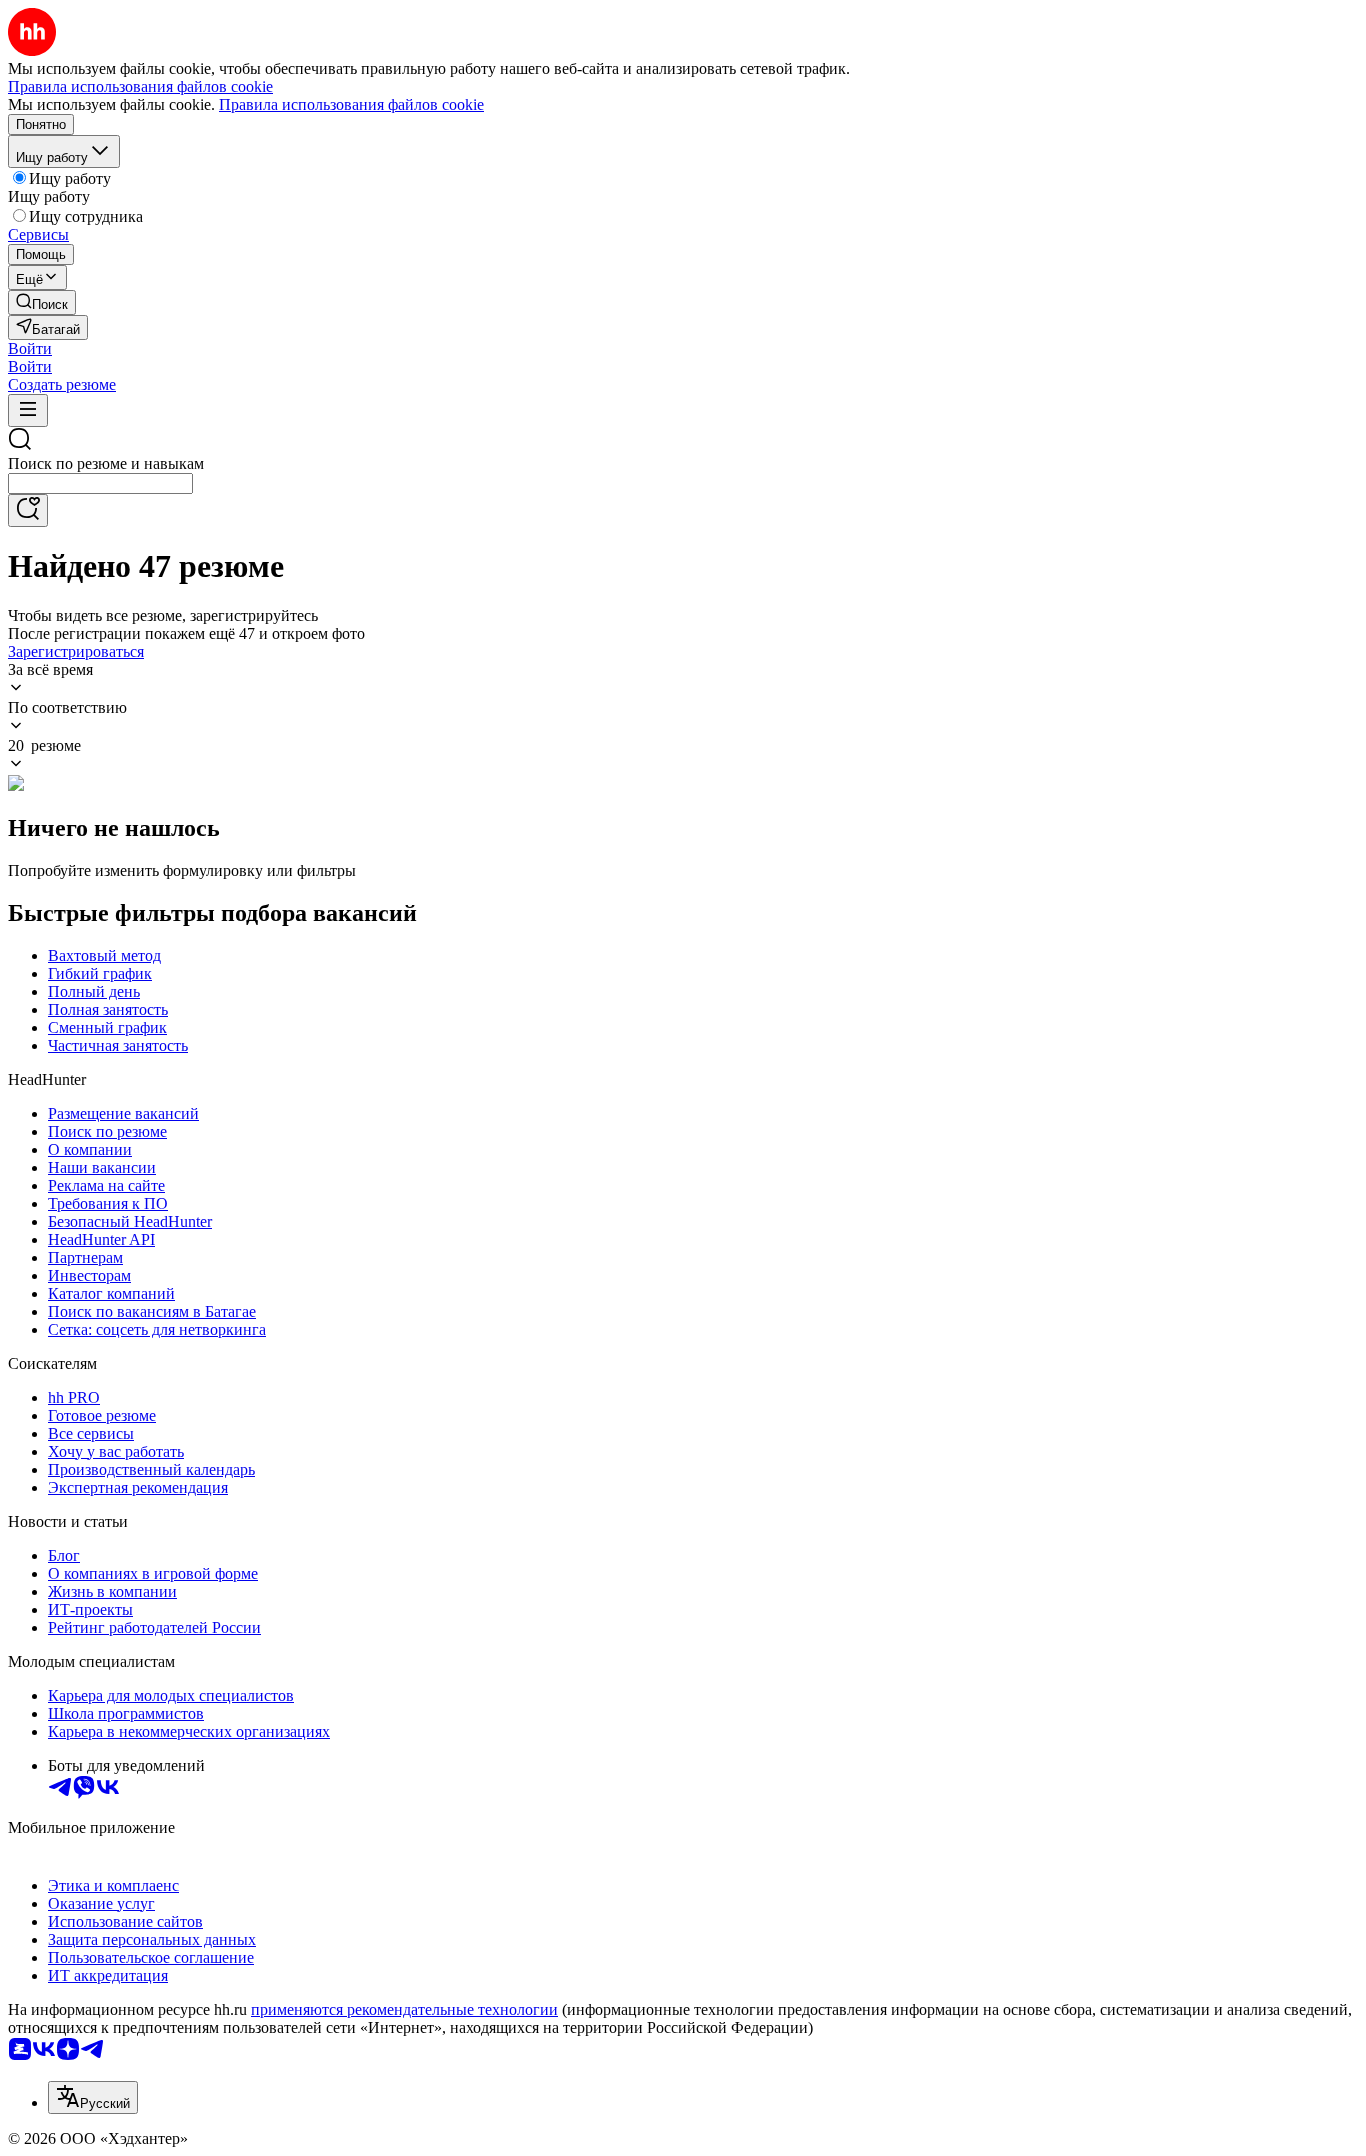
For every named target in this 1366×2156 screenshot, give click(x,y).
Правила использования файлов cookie (351, 104)
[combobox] (100, 483)
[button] (30, 348)
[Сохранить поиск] (28, 510)
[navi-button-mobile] (28, 410)
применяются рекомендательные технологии (404, 2009)
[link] (42, 302)
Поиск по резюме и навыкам (106, 463)
